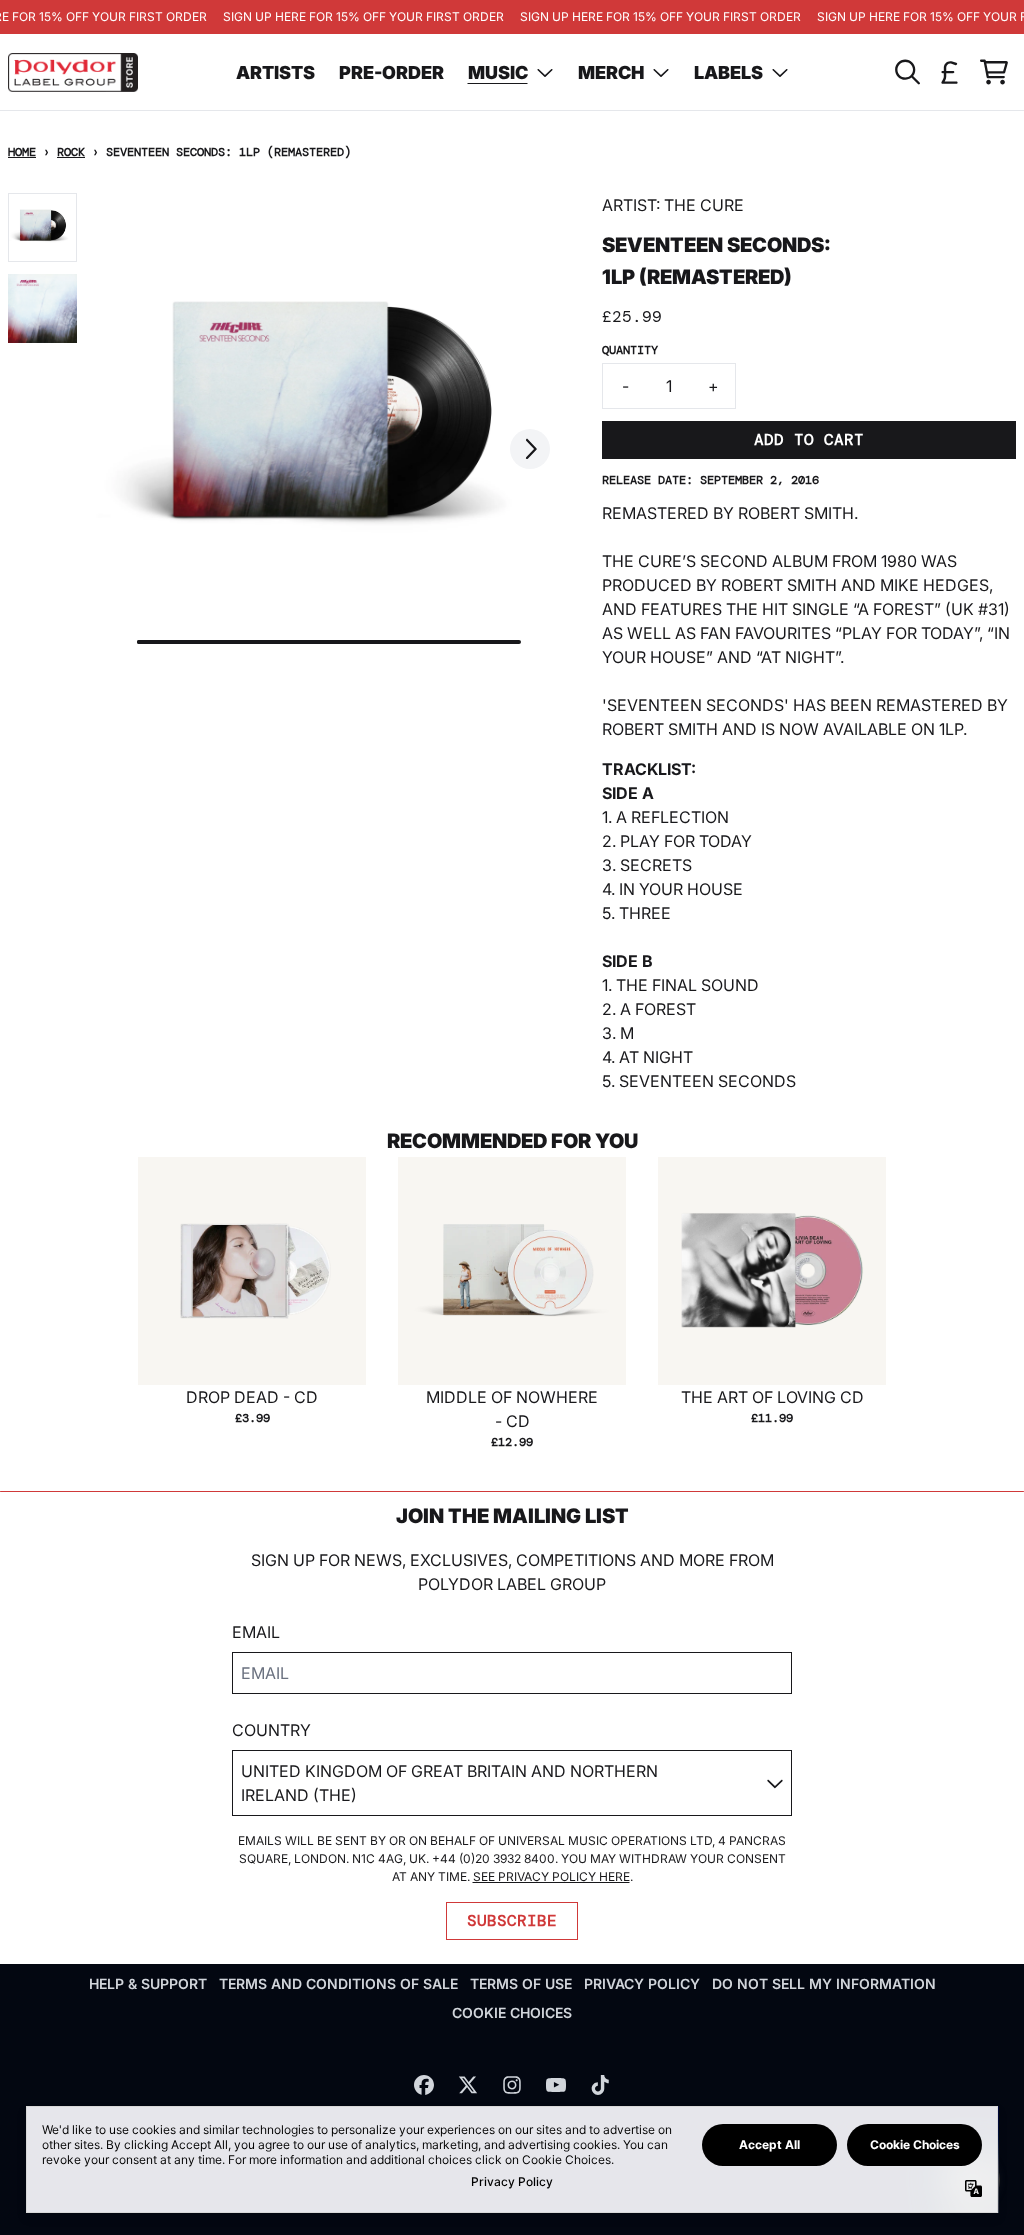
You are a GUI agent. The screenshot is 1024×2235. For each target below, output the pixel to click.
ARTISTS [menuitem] (275, 72)
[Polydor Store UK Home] (73, 72)
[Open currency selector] (950, 72)
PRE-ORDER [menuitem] (391, 72)
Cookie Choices (512, 2012)
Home (22, 152)
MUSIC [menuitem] (498, 72)
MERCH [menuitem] (611, 72)
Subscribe (512, 1920)
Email (256, 1632)
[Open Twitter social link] (468, 2085)
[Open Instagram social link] (512, 2085)
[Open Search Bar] (906, 72)
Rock (71, 152)
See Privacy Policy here (551, 1876)
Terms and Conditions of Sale (338, 1983)
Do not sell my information (824, 1983)
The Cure (704, 205)
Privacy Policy (642, 1983)
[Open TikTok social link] (600, 2085)
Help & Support (148, 1983)
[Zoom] (328, 426)
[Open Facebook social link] (424, 2085)
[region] (512, 17)
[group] (42, 227)
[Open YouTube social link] (556, 2085)
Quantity (630, 350)
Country (271, 1730)
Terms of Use (521, 1983)
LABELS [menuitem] (728, 72)
